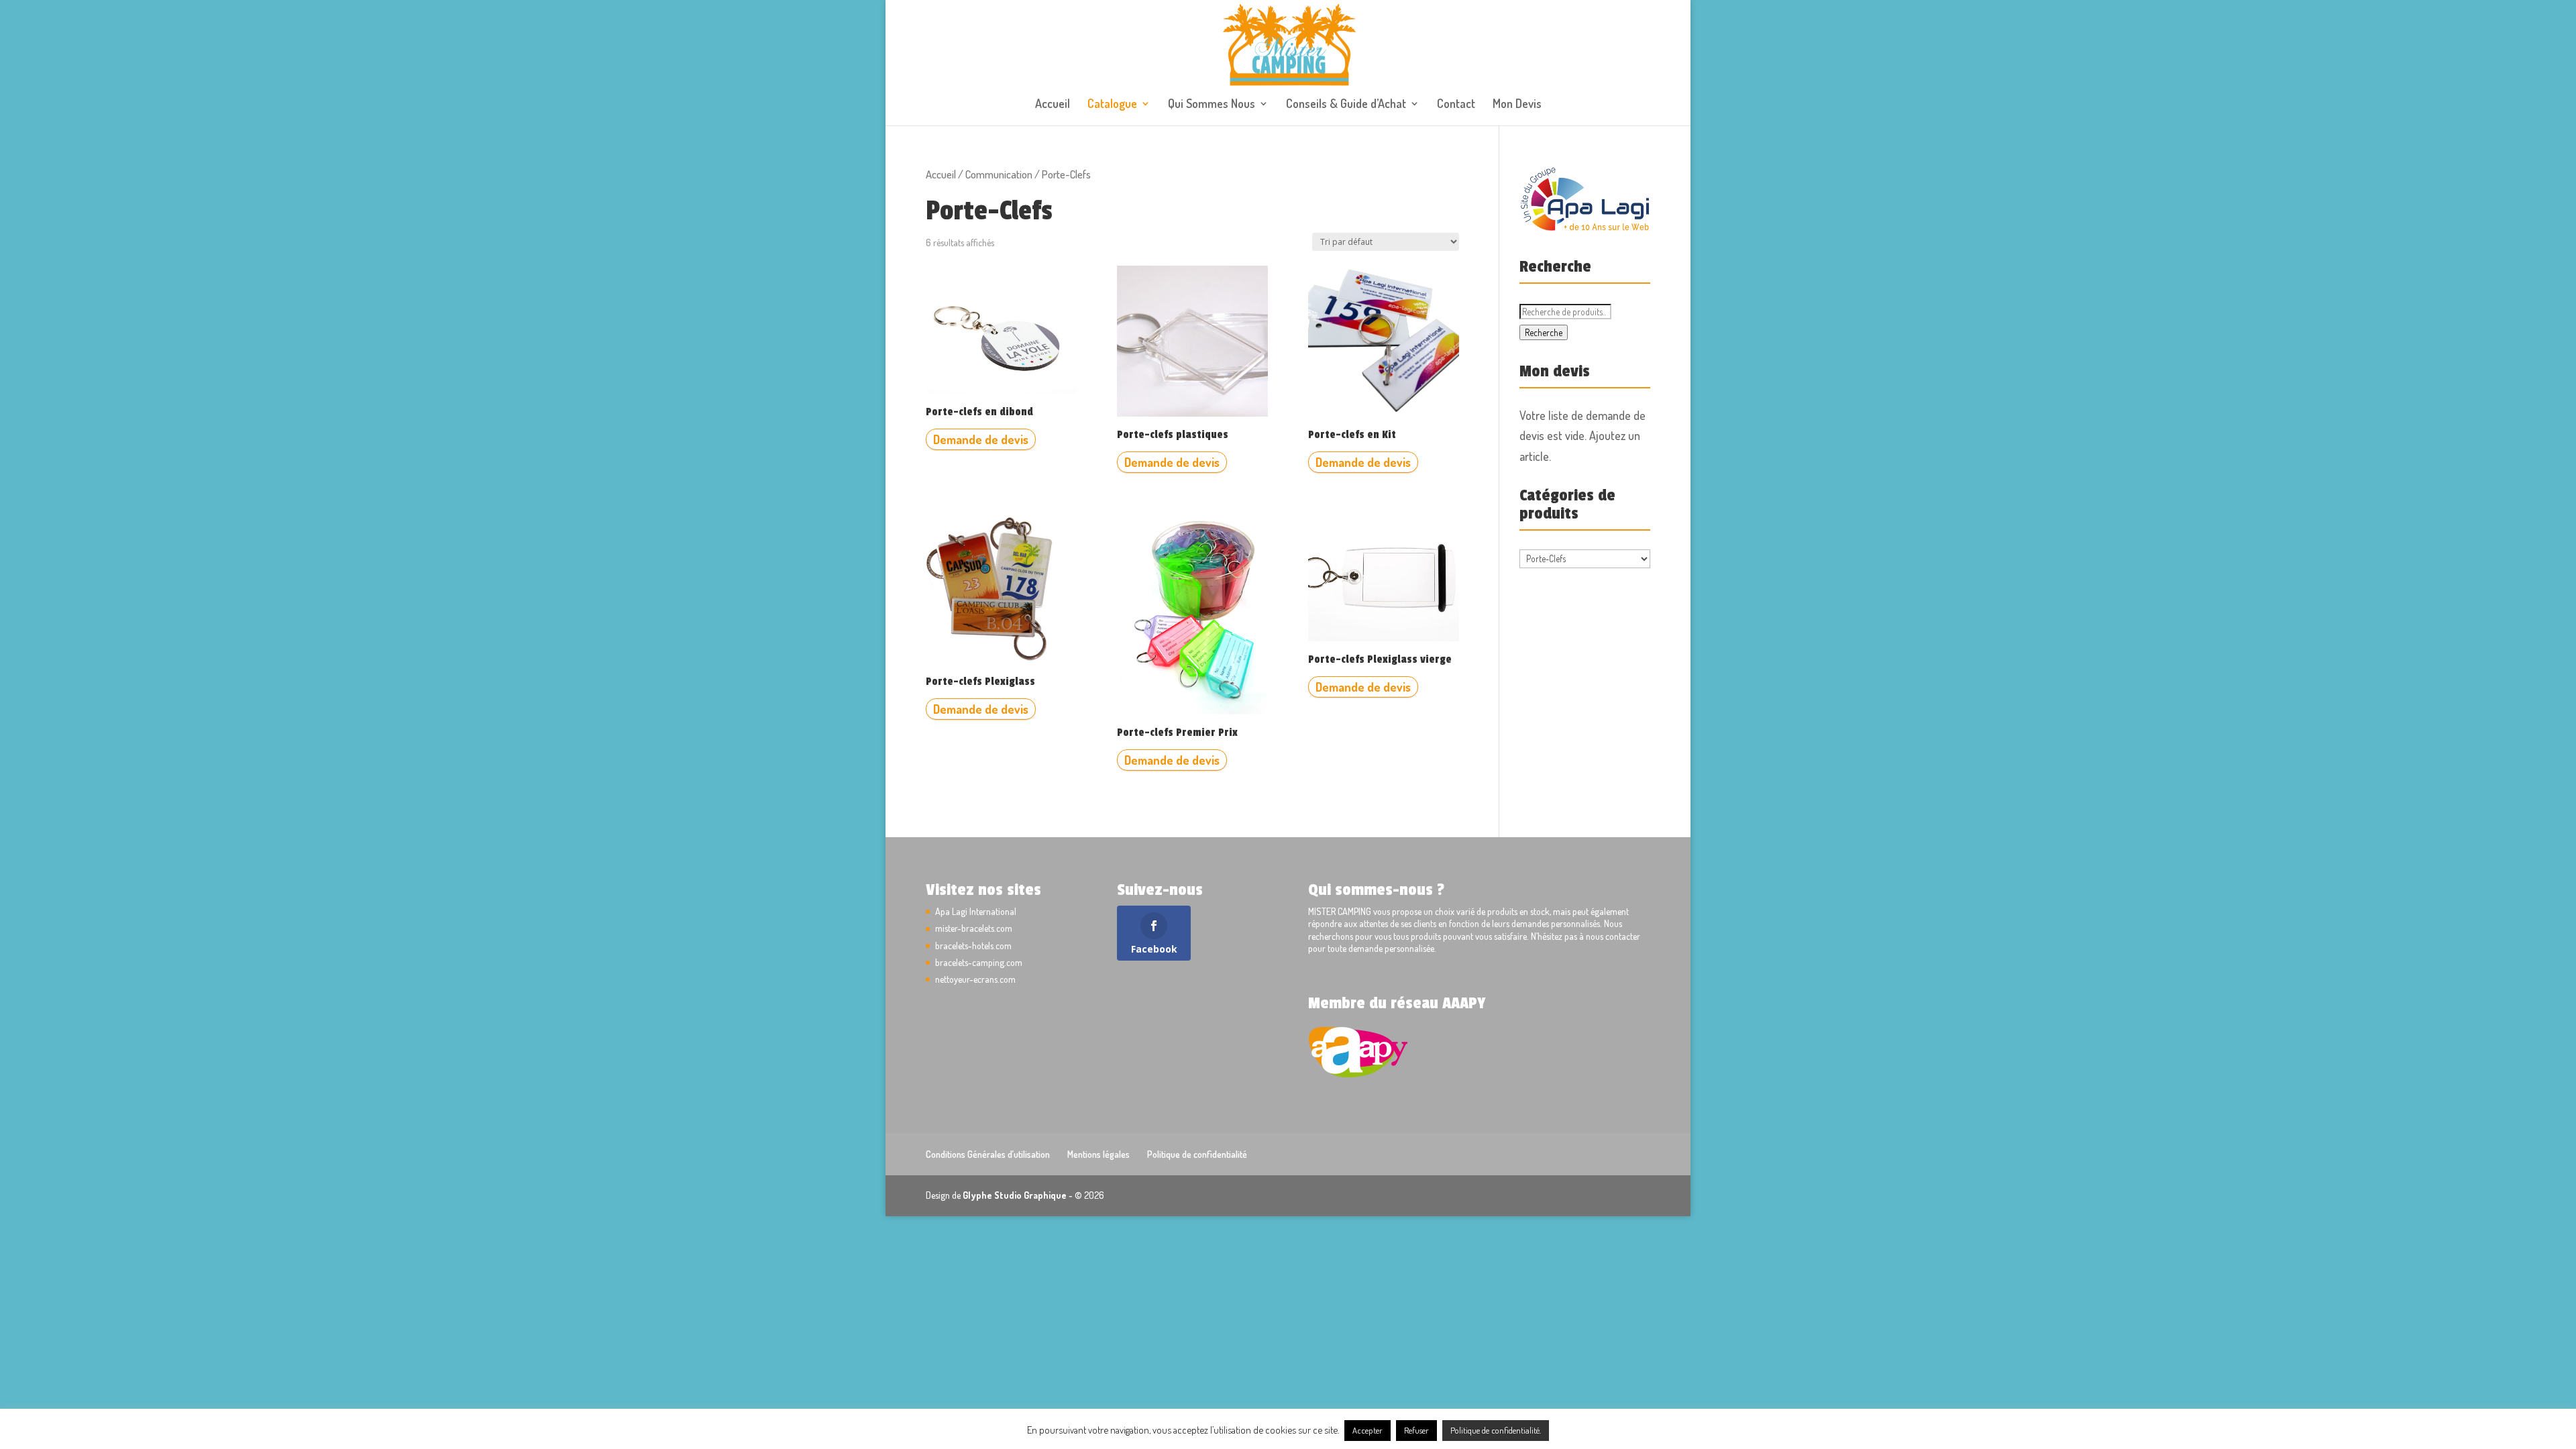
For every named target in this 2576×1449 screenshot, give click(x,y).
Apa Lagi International (976, 911)
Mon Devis (1517, 105)
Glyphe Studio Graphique (1015, 1195)
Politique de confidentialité (1197, 1154)
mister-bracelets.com (974, 928)
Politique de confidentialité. (1496, 1430)
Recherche (1544, 332)
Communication (999, 174)
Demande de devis (981, 439)
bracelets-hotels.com (973, 946)
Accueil (1053, 105)
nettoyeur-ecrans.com (975, 979)
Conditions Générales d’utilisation (988, 1154)
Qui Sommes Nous (1212, 105)
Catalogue (1112, 105)
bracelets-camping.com (979, 962)
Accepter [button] (1367, 1430)
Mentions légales (1098, 1154)
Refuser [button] (1416, 1430)
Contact (1456, 105)
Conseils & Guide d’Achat (1346, 105)
